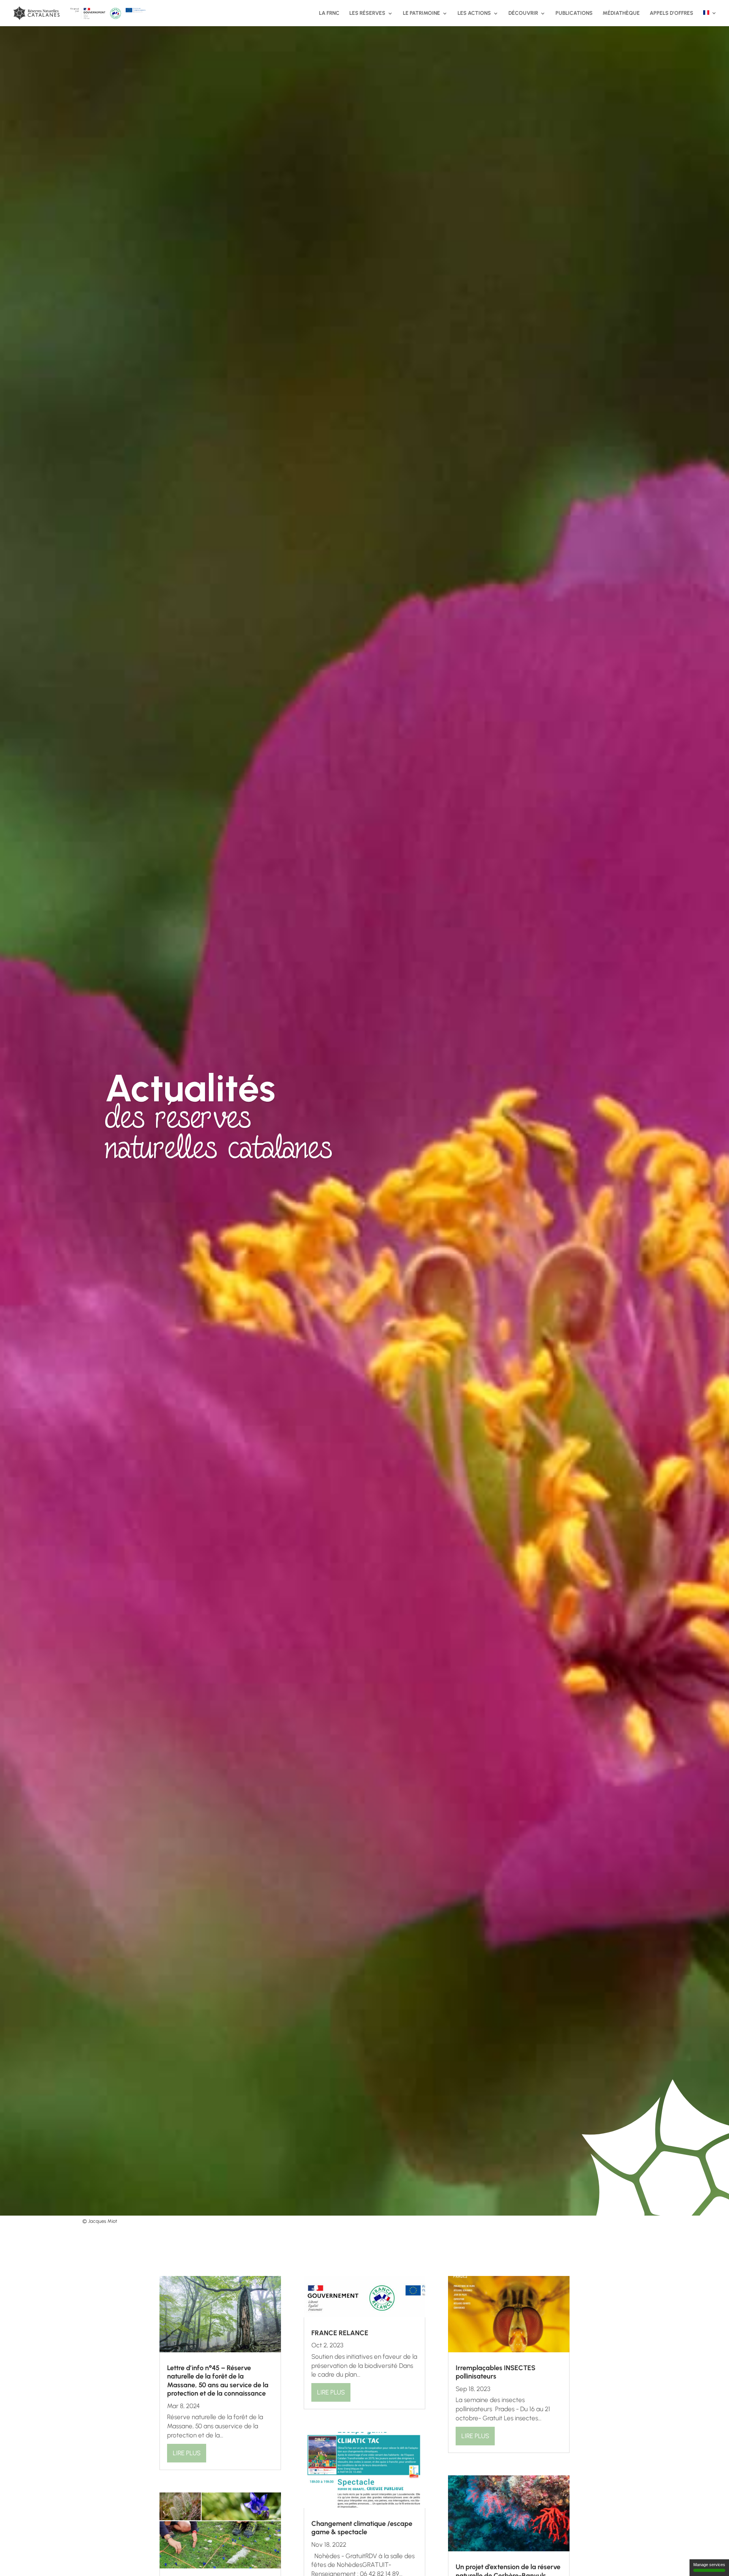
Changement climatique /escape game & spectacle (362, 2528)
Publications (574, 13)
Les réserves (367, 13)
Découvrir (523, 13)
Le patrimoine (421, 13)
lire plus (187, 2453)
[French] (710, 18)
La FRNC (329, 13)
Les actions (474, 13)
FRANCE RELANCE (340, 2333)
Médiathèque (621, 13)
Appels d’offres (671, 13)
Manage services (709, 2565)
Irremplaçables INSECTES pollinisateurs (495, 2372)
